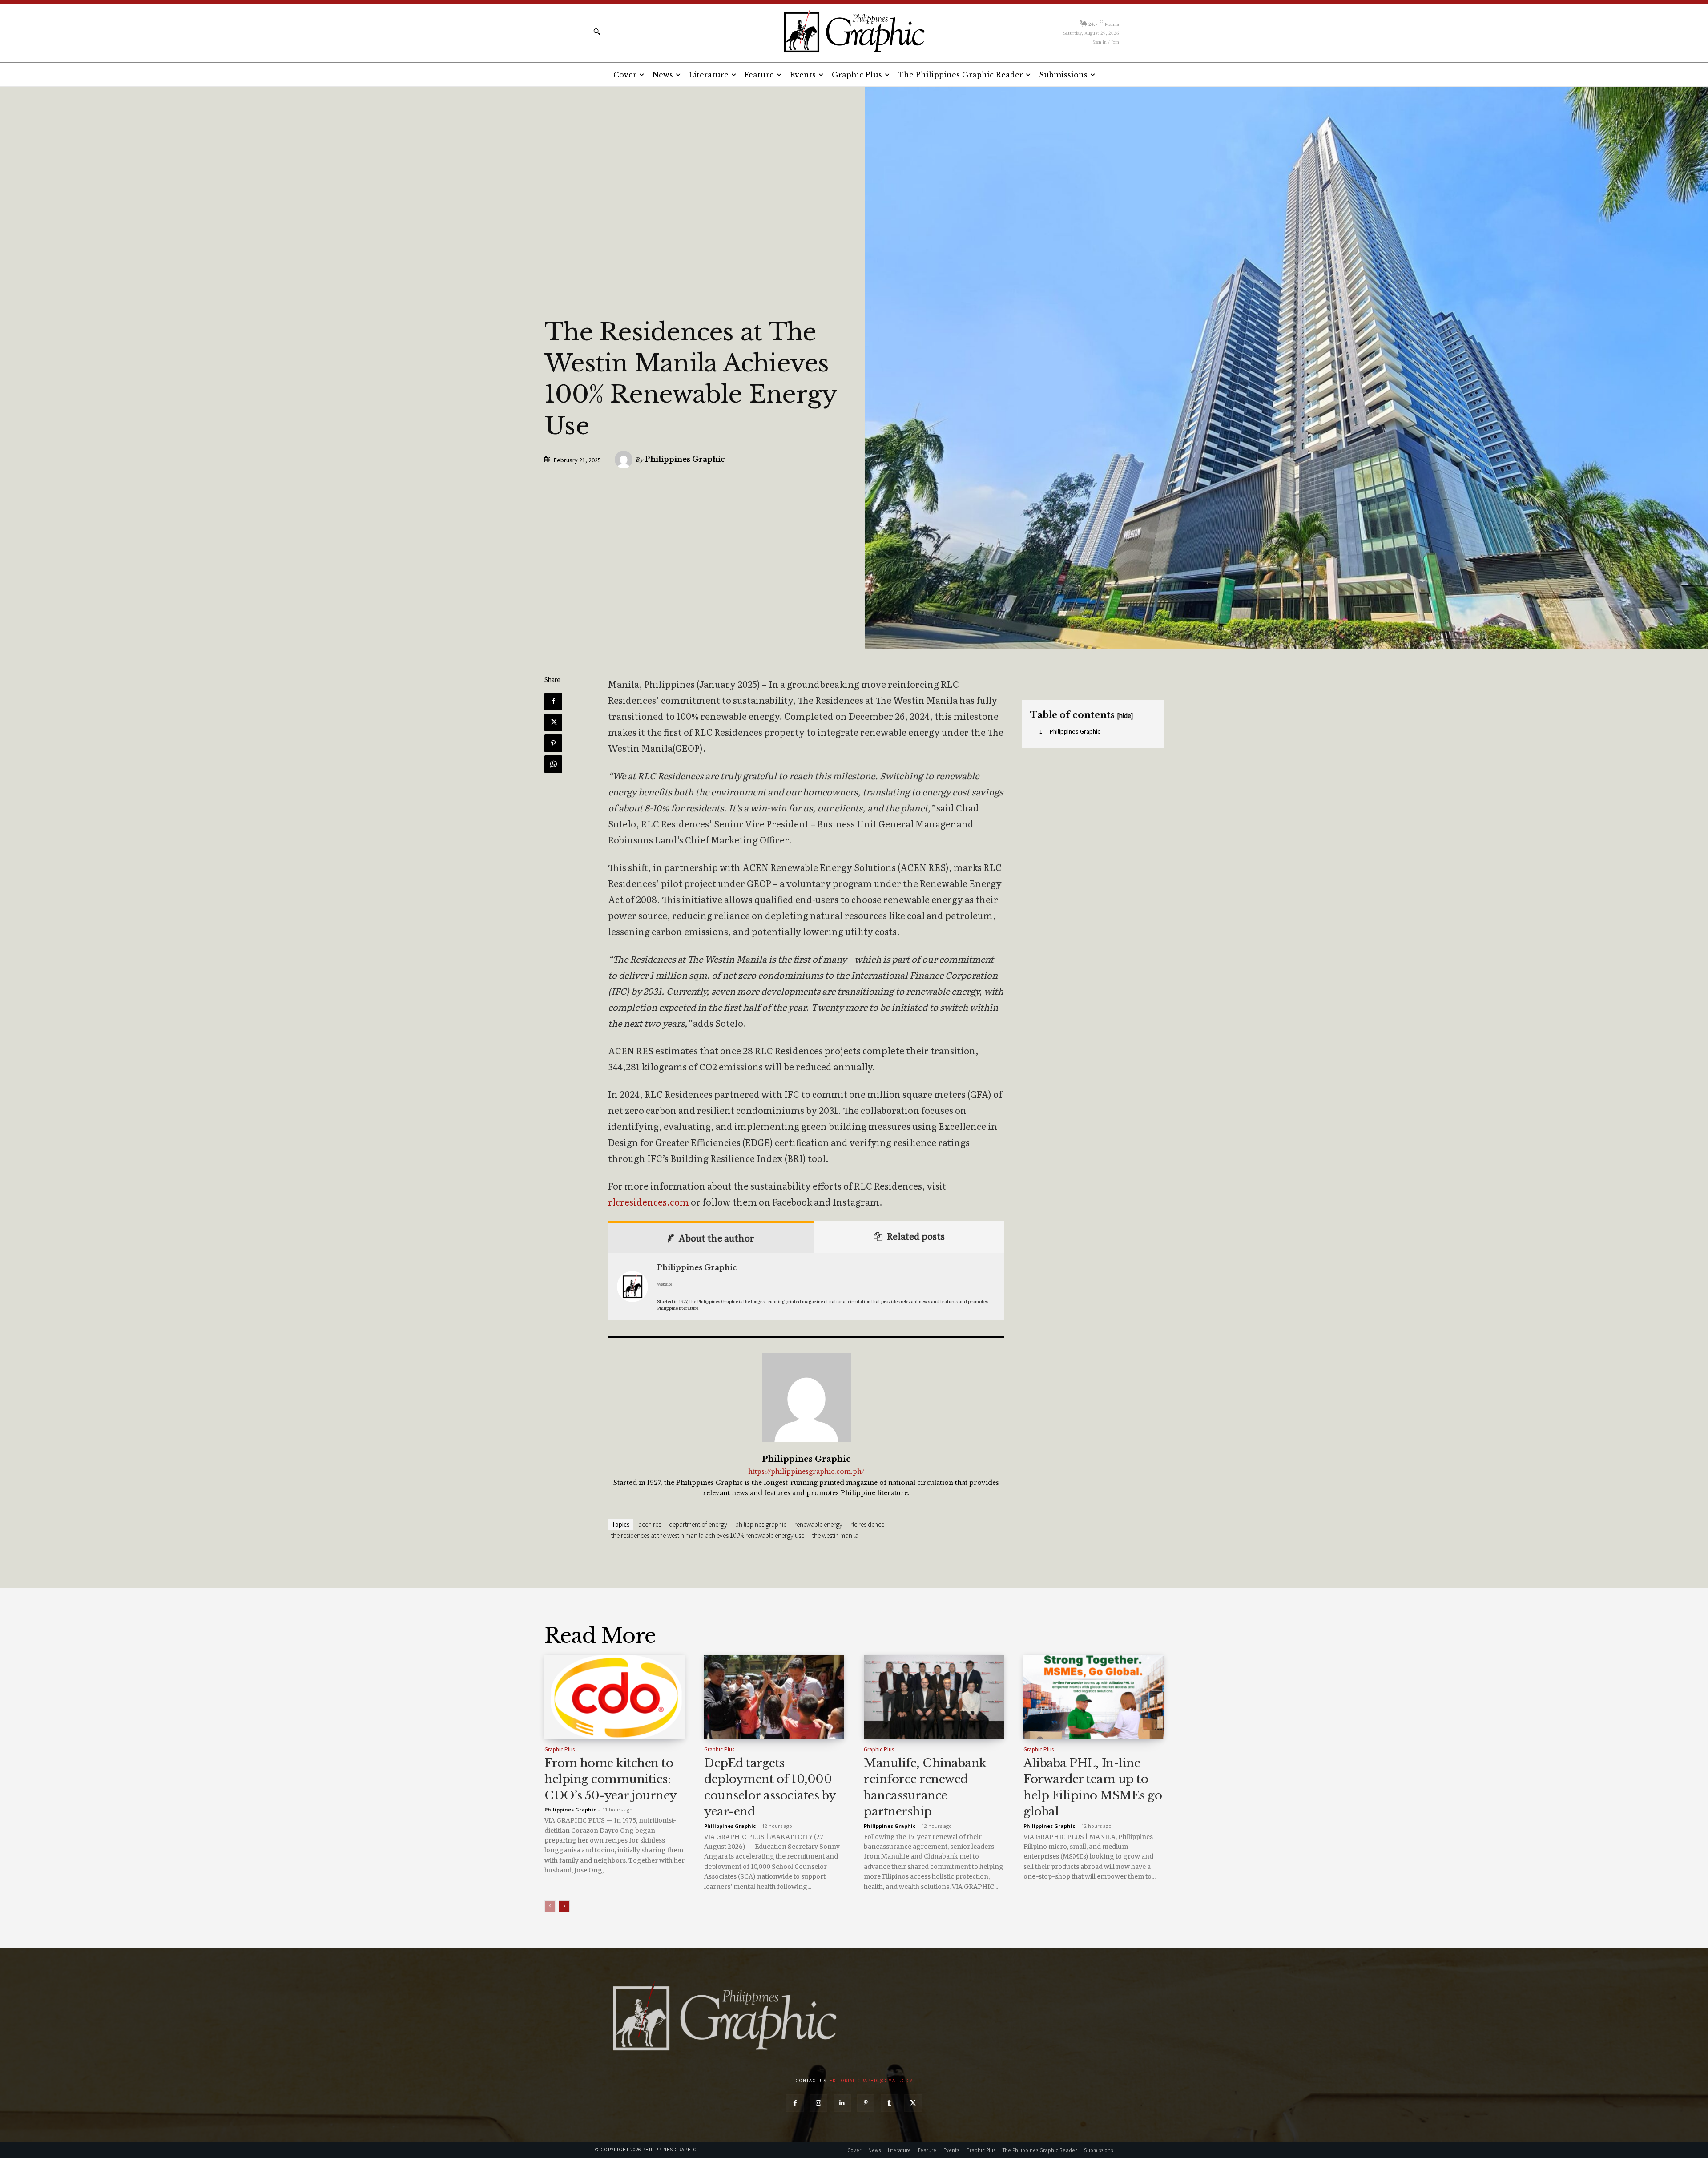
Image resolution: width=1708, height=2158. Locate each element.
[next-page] (564, 1906)
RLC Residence (867, 1524)
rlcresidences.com (649, 1202)
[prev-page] (550, 1906)
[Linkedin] (842, 2103)
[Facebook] (553, 702)
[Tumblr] (889, 2103)
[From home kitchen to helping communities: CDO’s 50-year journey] (614, 1697)
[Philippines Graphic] (854, 31)
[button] (597, 32)
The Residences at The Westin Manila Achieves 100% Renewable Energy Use (708, 1535)
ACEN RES (650, 1524)
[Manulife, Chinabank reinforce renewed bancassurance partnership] (934, 1697)
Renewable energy (818, 1524)
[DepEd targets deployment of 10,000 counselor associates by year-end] (774, 1697)
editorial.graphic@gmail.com (871, 2081)
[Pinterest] (553, 743)
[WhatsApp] (553, 764)
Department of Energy (698, 1524)
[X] (553, 722)
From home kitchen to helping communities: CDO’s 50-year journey (611, 1779)
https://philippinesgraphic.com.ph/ (806, 1472)
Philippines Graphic (685, 459)
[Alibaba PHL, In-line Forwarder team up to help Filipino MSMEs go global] (1094, 1697)
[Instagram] (819, 2103)
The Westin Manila (835, 1535)
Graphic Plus (560, 1749)
